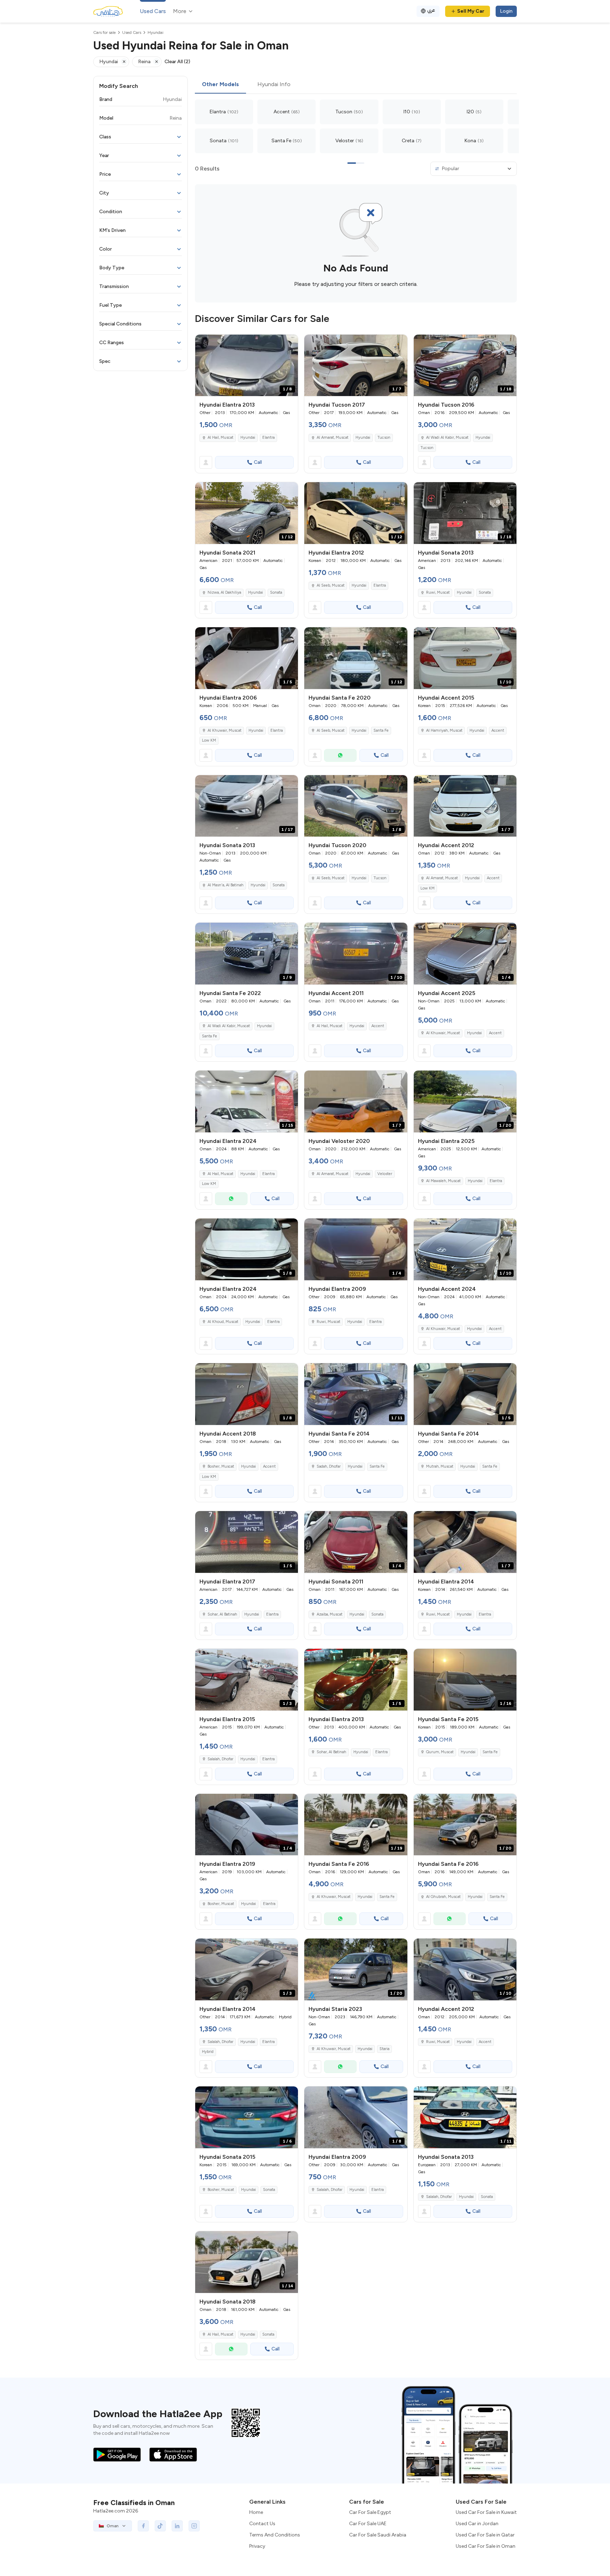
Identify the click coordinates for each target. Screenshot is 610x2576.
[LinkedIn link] (177, 2526)
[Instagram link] (194, 2526)
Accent (498, 730)
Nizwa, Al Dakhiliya (224, 592)
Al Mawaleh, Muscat (443, 1181)
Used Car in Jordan (477, 2524)
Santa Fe (381, 730)
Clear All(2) (177, 62)
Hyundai (248, 438)
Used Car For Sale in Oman (486, 2546)
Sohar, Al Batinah (222, 1614)
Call (258, 462)
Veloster (385, 1174)
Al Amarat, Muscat (333, 438)
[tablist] (356, 85)
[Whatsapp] (340, 755)
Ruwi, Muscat (438, 592)
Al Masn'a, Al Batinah (226, 885)
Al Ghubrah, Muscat (443, 1897)
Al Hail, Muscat (220, 438)
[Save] (289, 343)
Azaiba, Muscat (330, 1614)
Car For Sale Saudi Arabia (378, 2535)
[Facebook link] (143, 2526)
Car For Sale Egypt (370, 2512)
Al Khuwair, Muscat (225, 730)
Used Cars (153, 11)
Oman (113, 2526)
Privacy (257, 2546)
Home (256, 2512)
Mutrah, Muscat (440, 1466)
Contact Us (262, 2524)
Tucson (384, 438)
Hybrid (208, 2052)
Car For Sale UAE (368, 2524)
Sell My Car (471, 11)
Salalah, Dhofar (220, 1759)
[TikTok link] (160, 2526)
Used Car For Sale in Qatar (485, 2535)
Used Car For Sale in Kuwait (486, 2512)
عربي (431, 10)
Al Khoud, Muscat (223, 1322)
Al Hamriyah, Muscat (444, 730)
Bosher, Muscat (221, 1466)
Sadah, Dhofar (329, 1466)
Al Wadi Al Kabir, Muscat (447, 438)
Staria (384, 2049)
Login (506, 11)
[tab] (220, 85)
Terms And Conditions (275, 2535)
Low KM (209, 740)
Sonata (276, 592)
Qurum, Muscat (440, 1752)
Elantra (268, 438)
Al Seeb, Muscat (331, 585)
